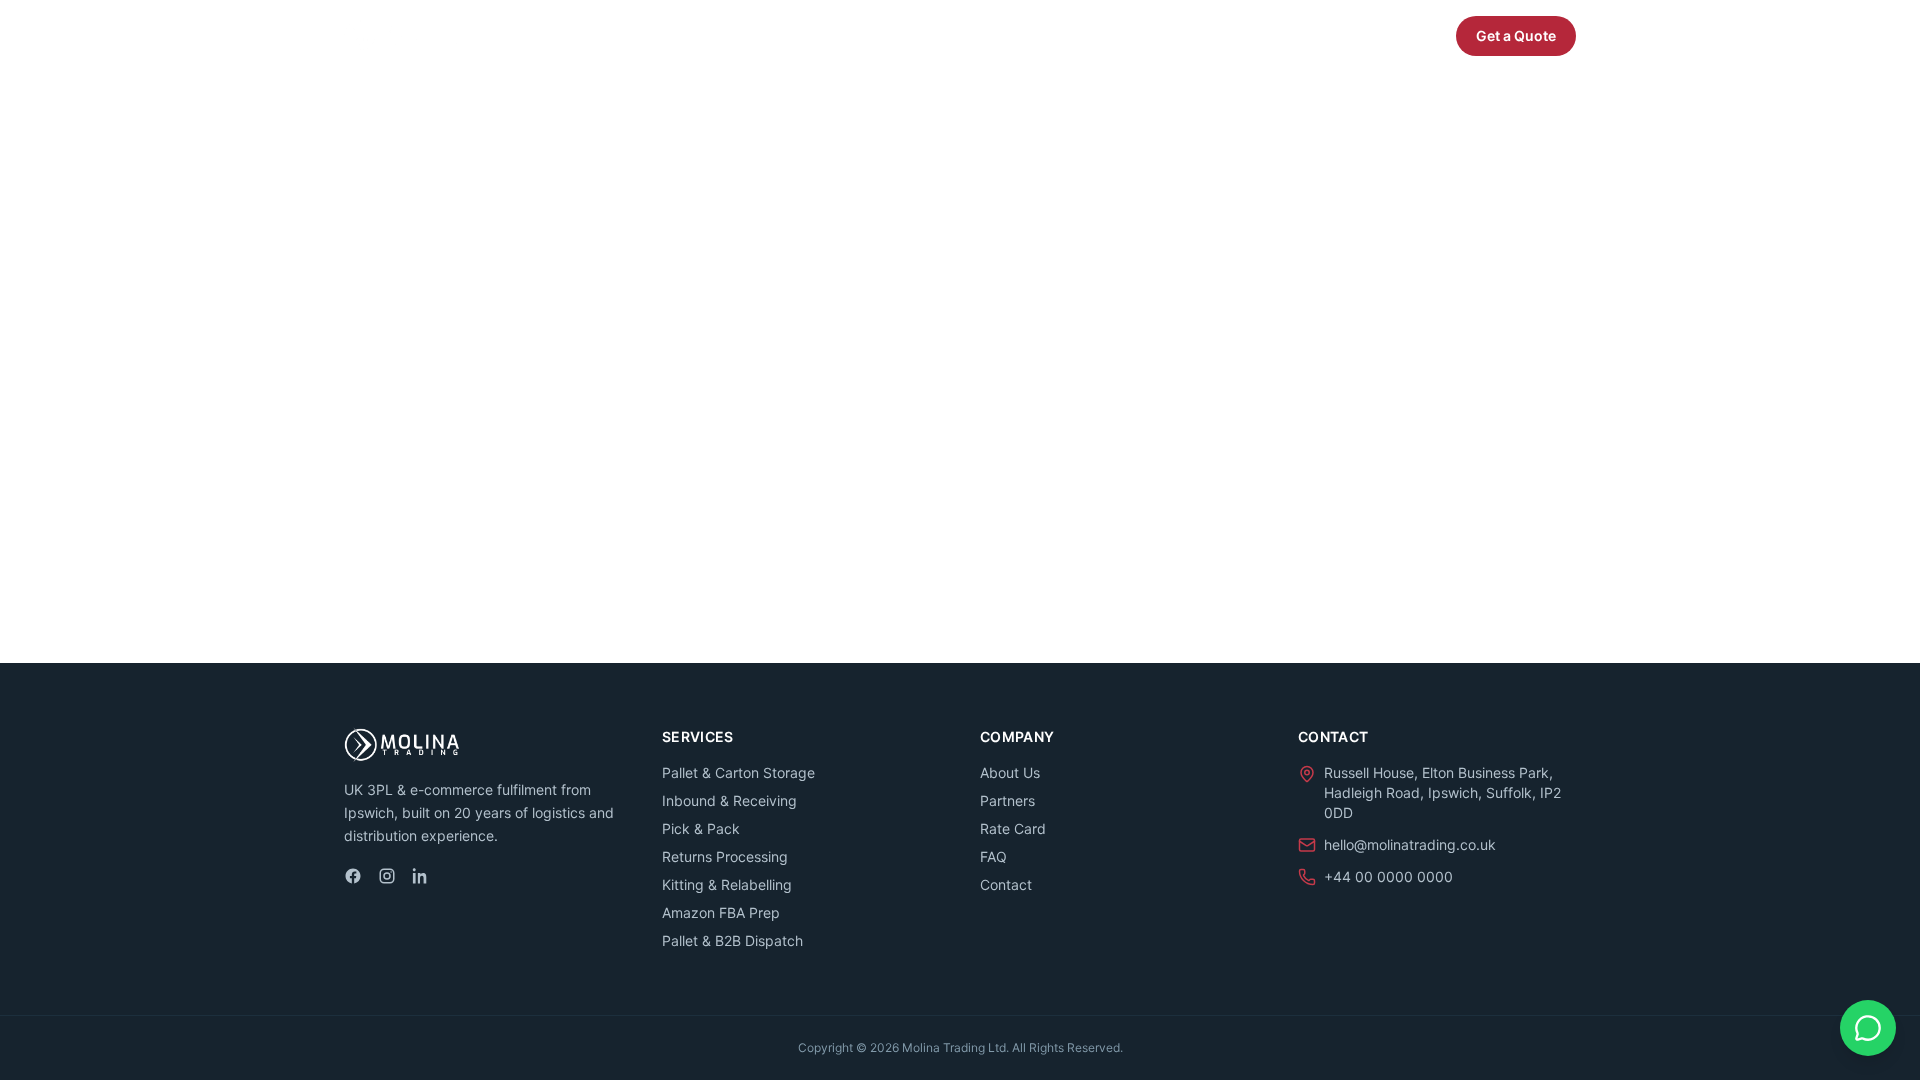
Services (1078, 35)
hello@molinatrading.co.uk (1410, 844)
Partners (1336, 35)
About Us (1010, 772)
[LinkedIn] (421, 876)
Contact (1006, 884)
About (1256, 35)
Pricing (1181, 35)
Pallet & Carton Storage (738, 772)
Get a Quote (1516, 35)
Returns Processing (725, 856)
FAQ (1410, 35)
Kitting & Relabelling (727, 884)
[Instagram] (387, 876)
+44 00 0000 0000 (1388, 876)
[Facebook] (353, 876)
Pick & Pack (701, 828)
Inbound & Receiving (729, 800)
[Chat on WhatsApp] (1868, 1028)
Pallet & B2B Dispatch (732, 940)
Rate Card (1013, 828)
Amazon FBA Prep (721, 912)
